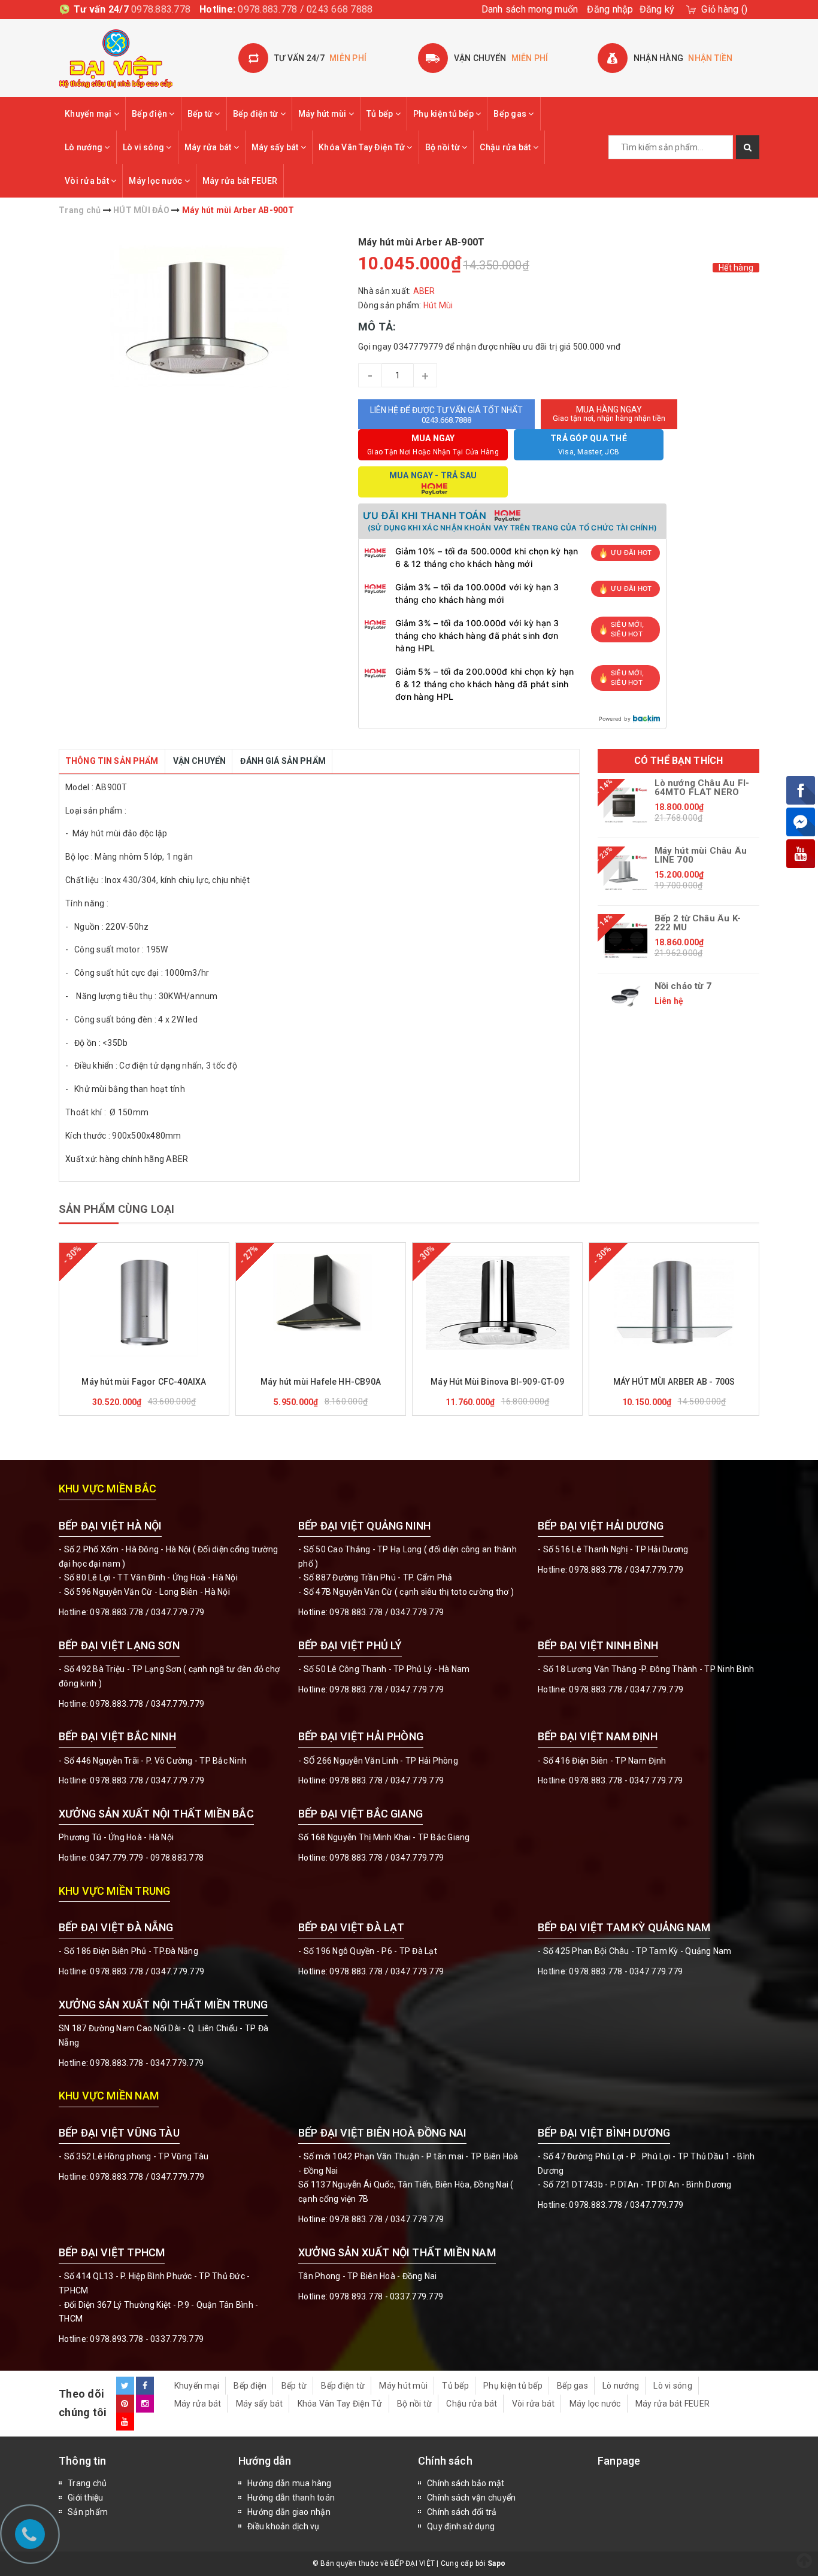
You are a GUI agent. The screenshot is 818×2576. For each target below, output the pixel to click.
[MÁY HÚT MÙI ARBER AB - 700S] (674, 1303)
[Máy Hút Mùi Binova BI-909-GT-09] (497, 1303)
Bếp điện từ (257, 114)
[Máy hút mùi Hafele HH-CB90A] (321, 1303)
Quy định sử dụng (461, 2526)
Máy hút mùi (323, 114)
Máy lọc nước (156, 181)
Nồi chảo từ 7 (683, 986)
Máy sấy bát (276, 147)
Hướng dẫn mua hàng (290, 2483)
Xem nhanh (173, 1365)
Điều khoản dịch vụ (284, 2526)
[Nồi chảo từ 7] (626, 996)
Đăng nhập (610, 9)
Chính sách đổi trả (462, 2512)
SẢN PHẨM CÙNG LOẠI (116, 1209)
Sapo (496, 2563)
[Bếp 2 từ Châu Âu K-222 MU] (626, 940)
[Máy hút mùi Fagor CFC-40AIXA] (144, 1303)
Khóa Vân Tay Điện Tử (363, 147)
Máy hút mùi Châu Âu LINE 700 (701, 855)
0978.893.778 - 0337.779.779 (147, 2339)
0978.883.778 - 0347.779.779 (626, 1780)
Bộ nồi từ (444, 147)
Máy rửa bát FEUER (240, 181)
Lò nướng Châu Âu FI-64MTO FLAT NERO (702, 788)
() (724, 9)
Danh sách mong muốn (530, 9)
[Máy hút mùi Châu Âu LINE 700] (626, 873)
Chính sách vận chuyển (471, 2498)
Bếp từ (201, 114)
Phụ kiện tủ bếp (444, 114)
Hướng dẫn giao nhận (289, 2512)
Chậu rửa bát (506, 147)
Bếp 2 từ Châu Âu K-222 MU (698, 923)
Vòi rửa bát (88, 181)
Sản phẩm (88, 2512)
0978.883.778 (161, 9)
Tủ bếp (381, 114)
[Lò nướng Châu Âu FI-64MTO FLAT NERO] (626, 805)
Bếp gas (511, 114)
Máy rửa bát (209, 147)
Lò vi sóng (145, 147)
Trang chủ (87, 2483)
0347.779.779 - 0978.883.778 (147, 1858)
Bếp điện (150, 114)
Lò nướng (84, 147)
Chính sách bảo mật (466, 2483)
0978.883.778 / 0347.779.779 (147, 2177)
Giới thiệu (86, 2498)
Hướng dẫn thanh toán (291, 2498)
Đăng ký (657, 9)
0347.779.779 (178, 1612)
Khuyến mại (89, 114)
